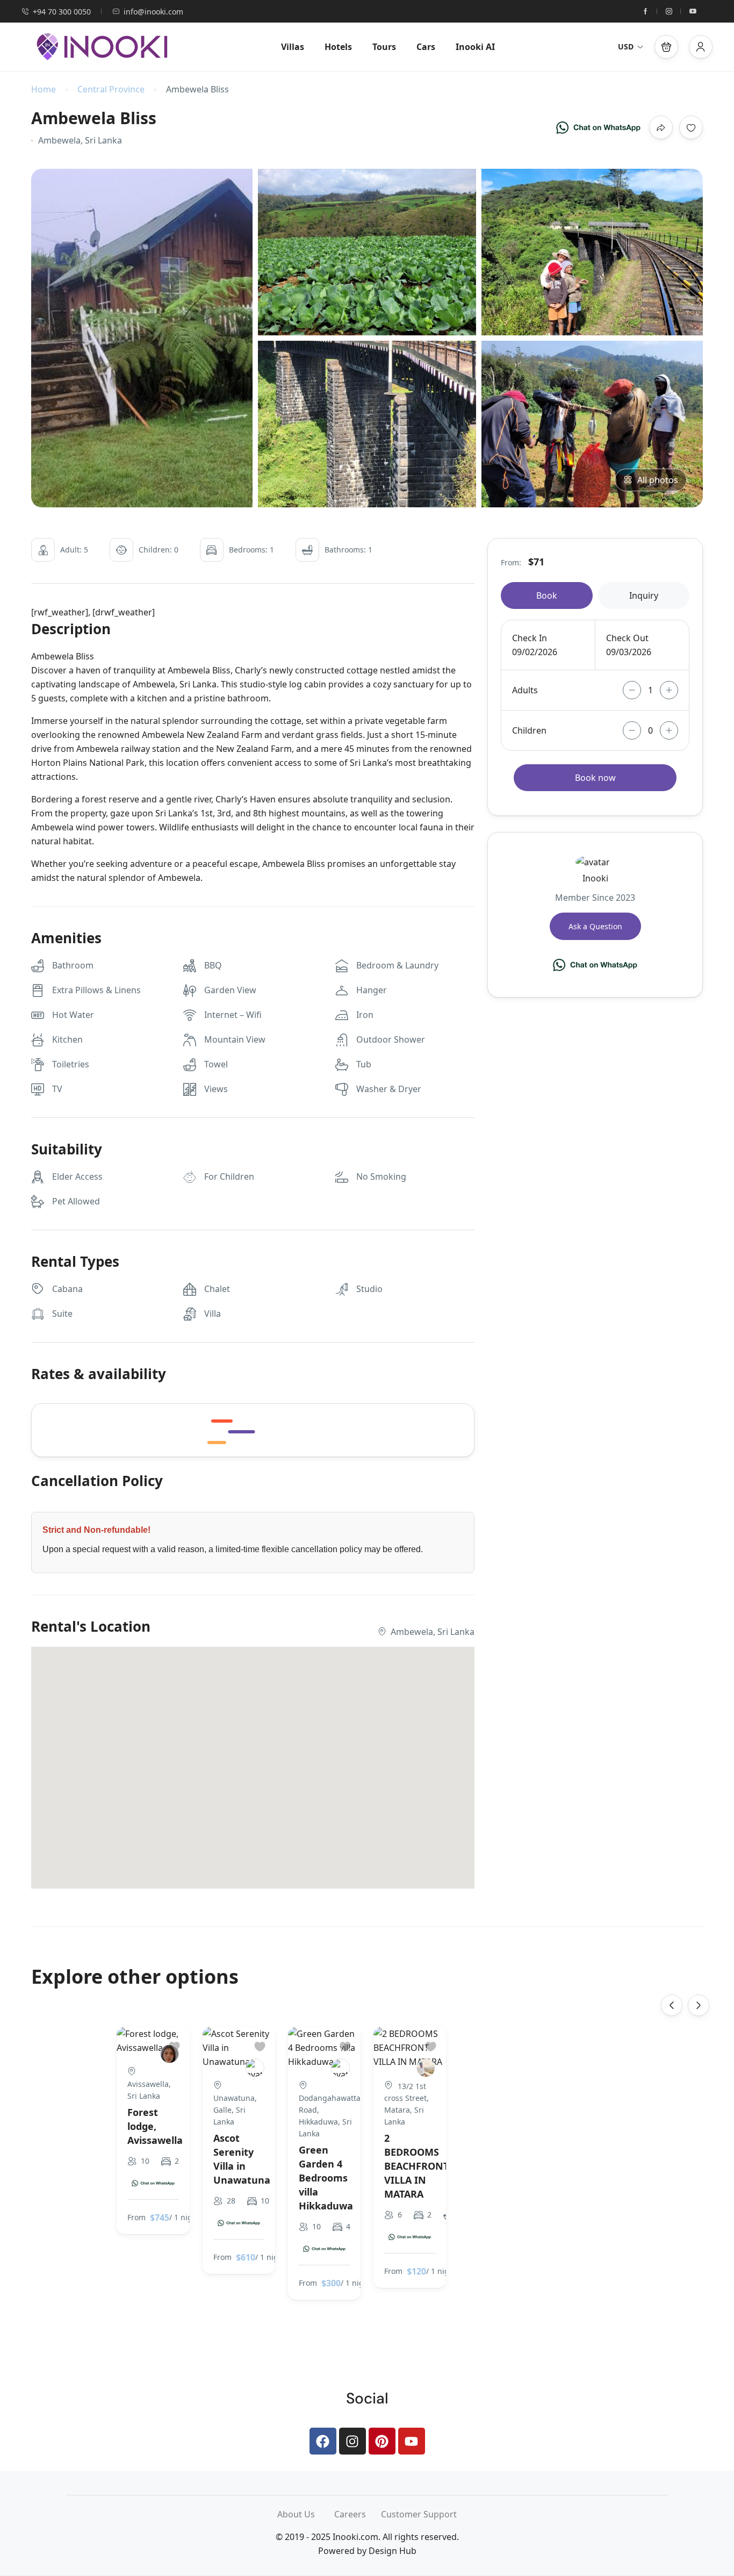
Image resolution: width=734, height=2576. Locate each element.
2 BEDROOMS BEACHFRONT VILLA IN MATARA (416, 2166)
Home (44, 89)
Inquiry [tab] (644, 595)
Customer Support (419, 2514)
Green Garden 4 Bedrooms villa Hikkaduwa (326, 2178)
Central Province (111, 89)
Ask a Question (595, 926)
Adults (525, 690)
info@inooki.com (153, 12)
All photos (658, 480)
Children (529, 730)
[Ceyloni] (340, 2068)
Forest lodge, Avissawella (155, 2126)
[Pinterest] (382, 2441)
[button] (666, 47)
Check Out (627, 638)
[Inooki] (255, 2068)
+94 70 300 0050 (62, 12)
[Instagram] (352, 2441)
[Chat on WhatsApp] (598, 127)
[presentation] (672, 2005)
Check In (530, 638)
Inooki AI (475, 47)
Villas (293, 47)
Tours (384, 47)
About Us (306, 2514)
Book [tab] (547, 595)
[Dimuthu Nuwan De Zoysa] (426, 2068)
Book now (595, 778)
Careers (358, 2514)
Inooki (595, 878)
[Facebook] (323, 2441)
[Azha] (170, 2054)
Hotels (338, 47)
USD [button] (626, 46)
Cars (426, 47)
